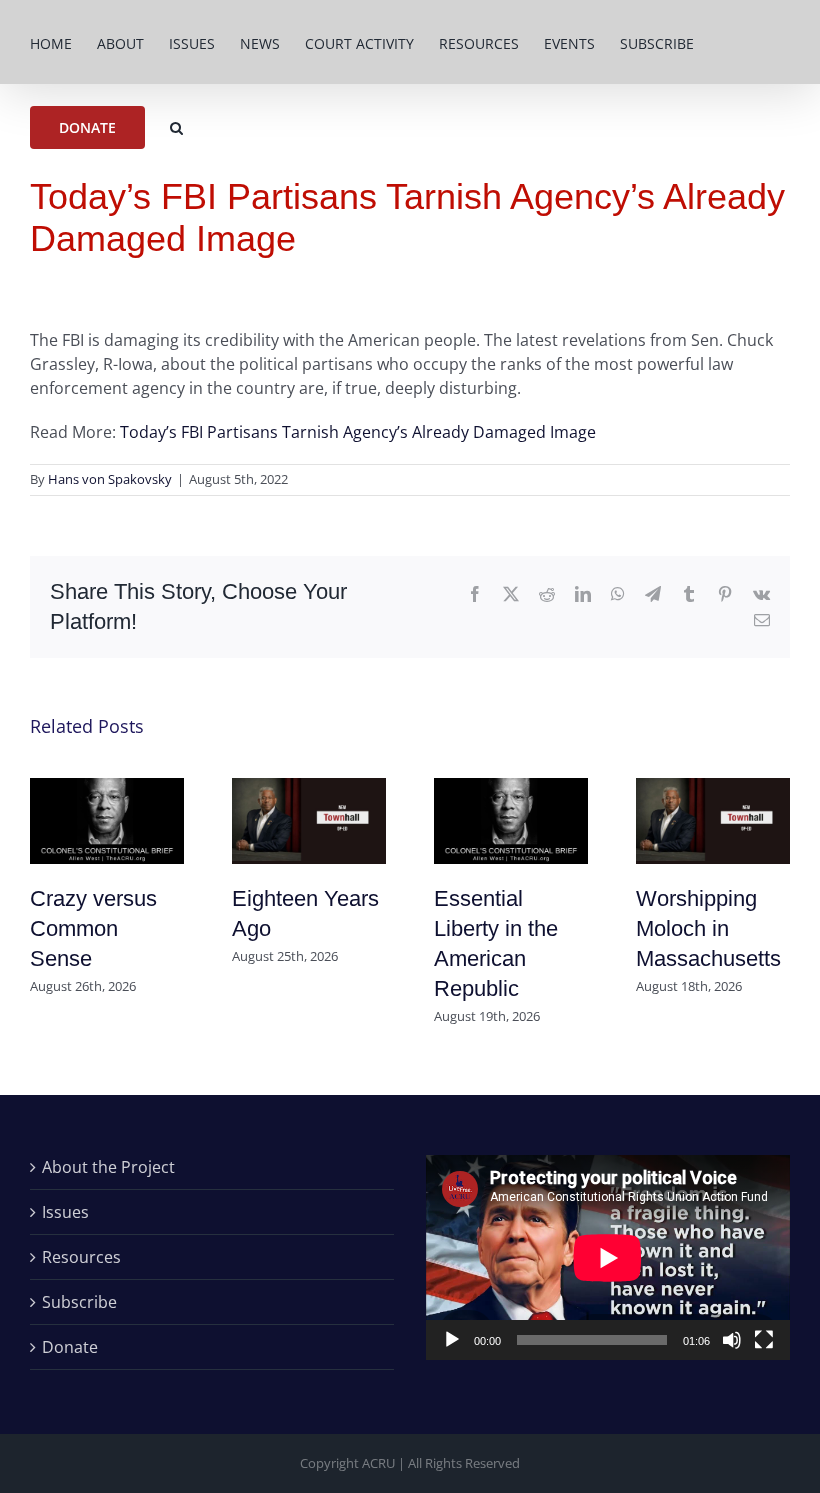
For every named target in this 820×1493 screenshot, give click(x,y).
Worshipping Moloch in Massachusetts (708, 928)
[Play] (452, 1340)
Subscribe (79, 1302)
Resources (81, 1257)
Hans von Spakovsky (110, 479)
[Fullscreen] (764, 1340)
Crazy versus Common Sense (93, 928)
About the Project (108, 1167)
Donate (70, 1347)
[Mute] (732, 1340)
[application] (608, 1257)
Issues (65, 1212)
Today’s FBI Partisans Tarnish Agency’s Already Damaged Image (358, 432)
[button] (176, 126)
